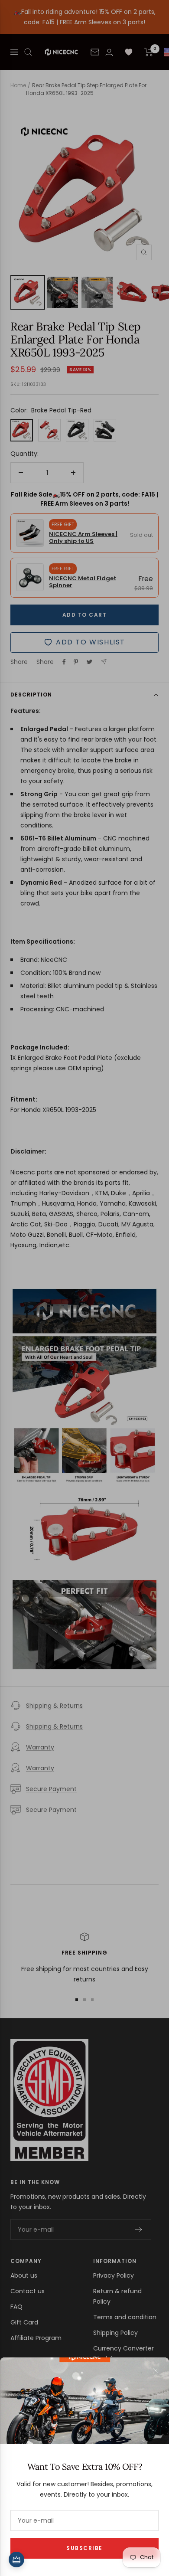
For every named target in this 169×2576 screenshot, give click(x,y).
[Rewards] (16, 2560)
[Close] (156, 2371)
